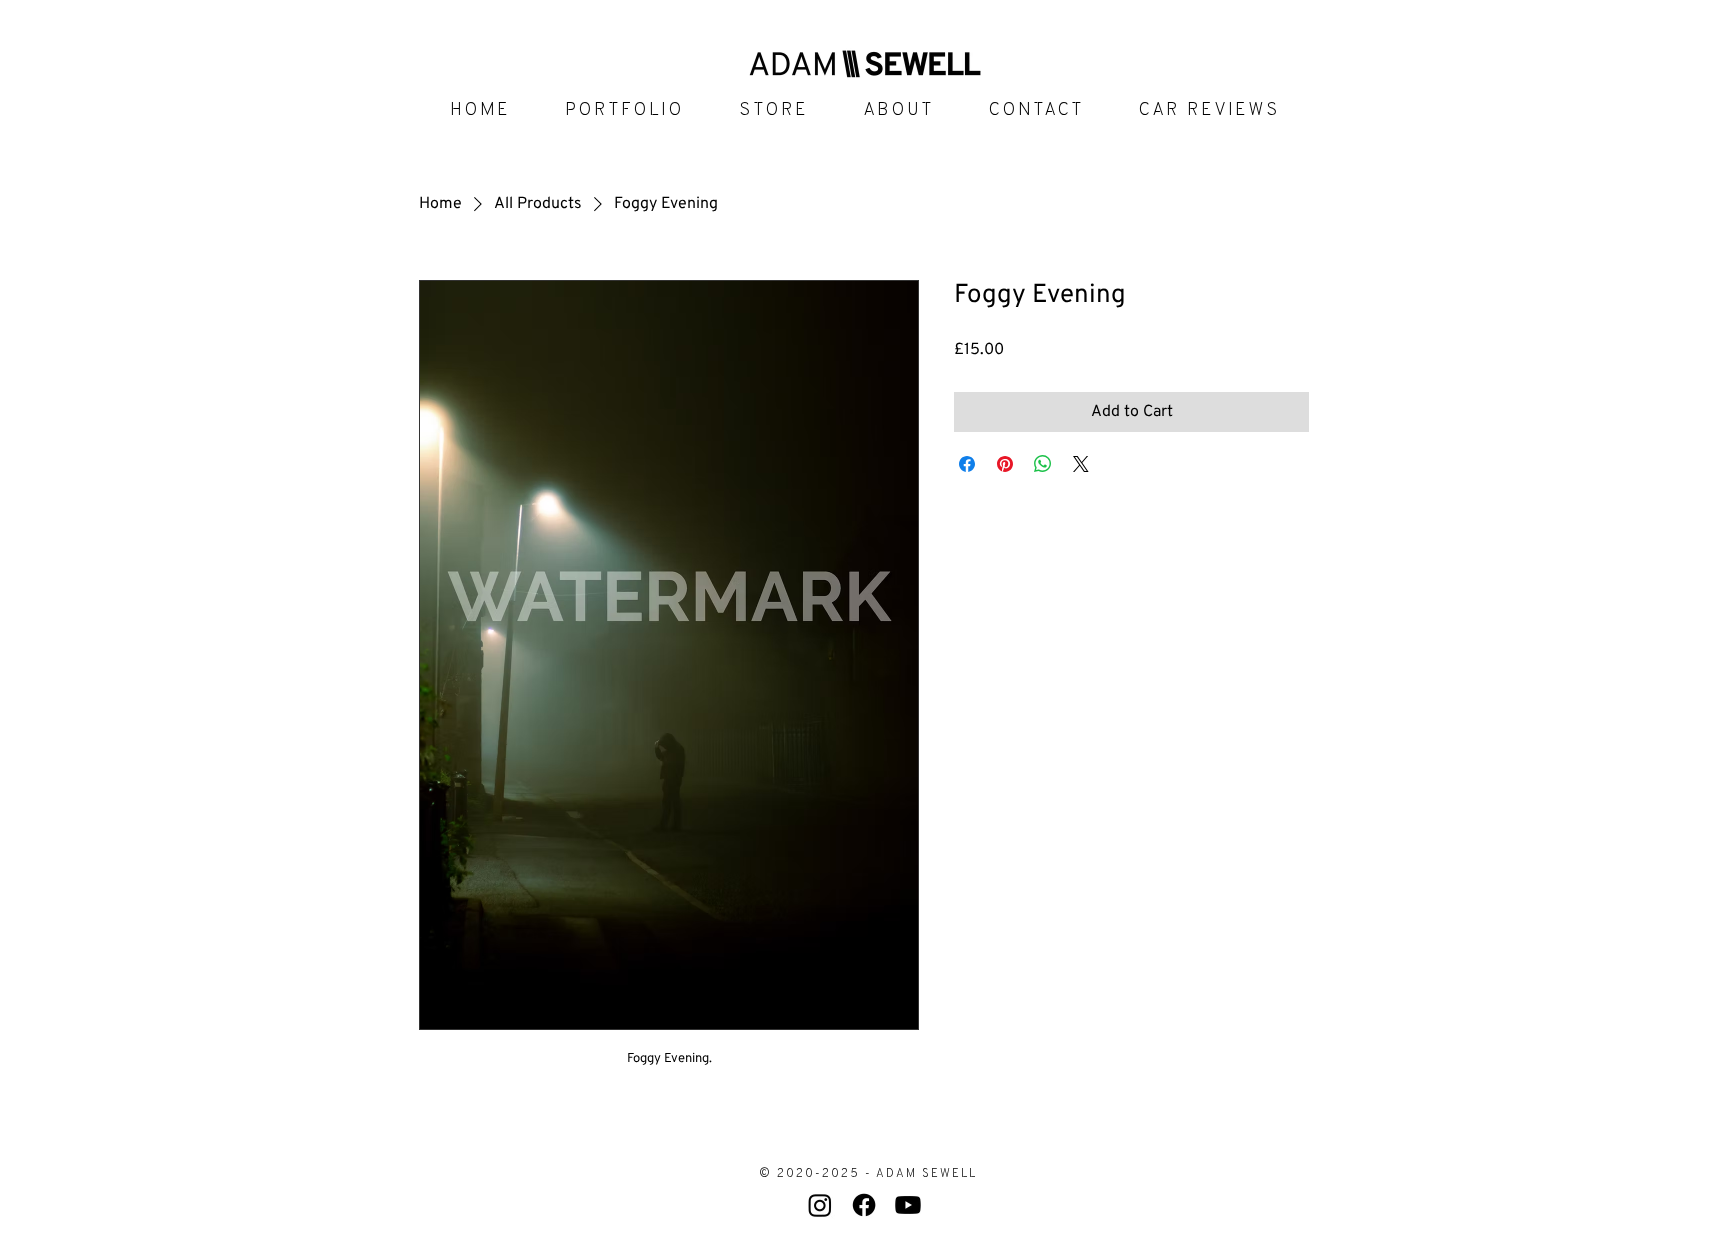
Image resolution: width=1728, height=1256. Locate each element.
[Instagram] (820, 1205)
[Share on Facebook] (967, 464)
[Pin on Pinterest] (1005, 464)
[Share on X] (1081, 464)
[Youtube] (908, 1205)
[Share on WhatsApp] (1043, 464)
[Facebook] (864, 1205)
